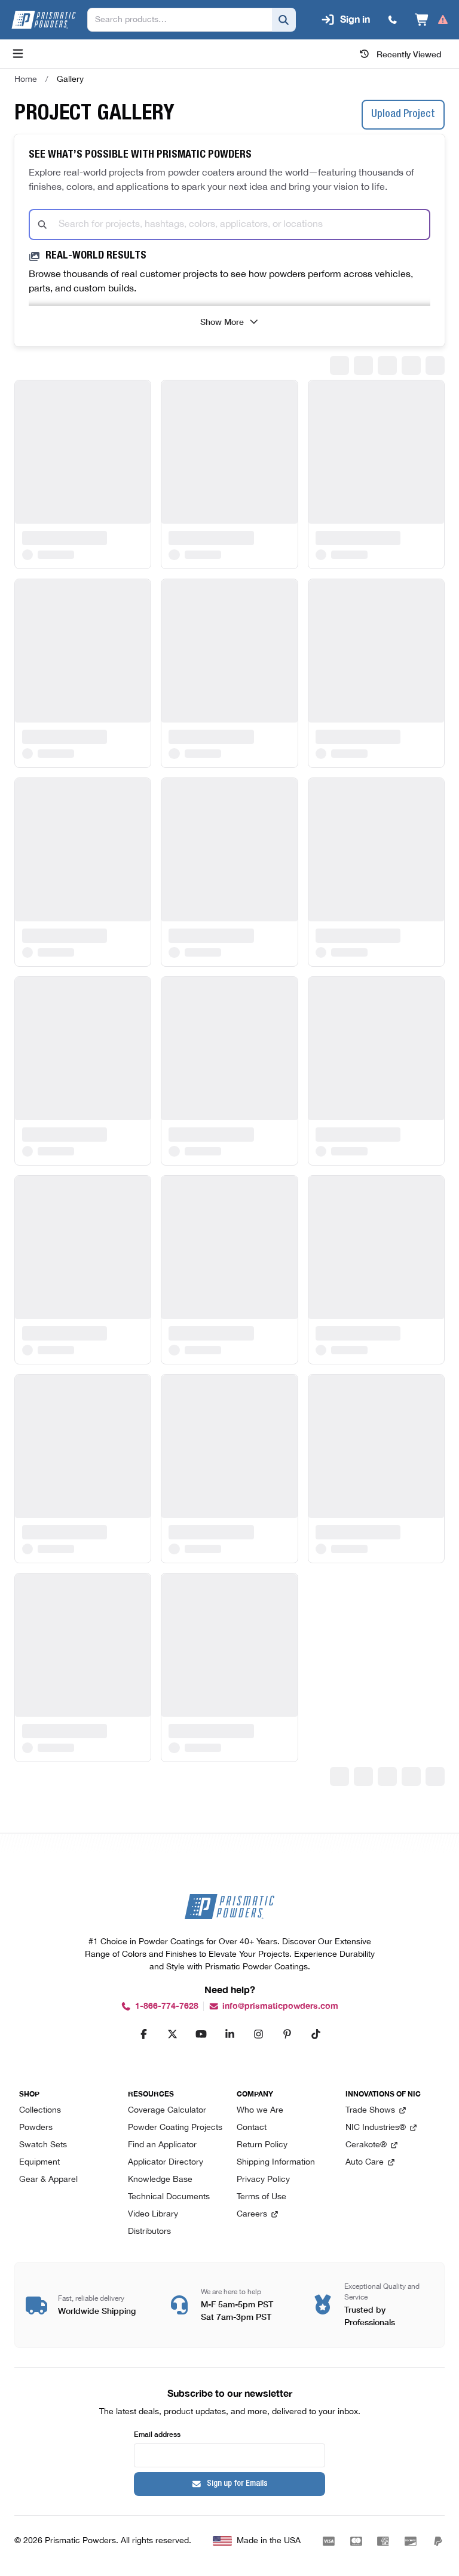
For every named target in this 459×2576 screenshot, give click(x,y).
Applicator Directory (166, 2162)
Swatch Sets (43, 2145)
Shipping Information (276, 2162)
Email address (157, 2434)
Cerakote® (366, 2145)
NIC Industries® (376, 2128)
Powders (36, 2128)
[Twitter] (172, 2034)
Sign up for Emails (237, 2484)
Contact (252, 2128)
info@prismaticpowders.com (280, 2006)
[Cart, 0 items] (432, 20)
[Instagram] (258, 2034)
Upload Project (403, 115)
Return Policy (262, 2145)
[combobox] (229, 225)
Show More (222, 321)
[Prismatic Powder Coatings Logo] (44, 20)
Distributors (149, 2232)
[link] (70, 79)
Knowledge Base (160, 2180)
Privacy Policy (263, 2180)
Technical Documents (169, 2197)
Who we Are (260, 2111)
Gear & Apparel (48, 2180)
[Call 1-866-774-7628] (393, 20)
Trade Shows (370, 2111)
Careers (252, 2214)
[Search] (284, 20)
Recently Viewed (409, 54)
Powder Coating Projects (175, 2128)
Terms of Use (261, 2197)
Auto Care (365, 2162)
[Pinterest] (287, 2034)
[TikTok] (316, 2034)
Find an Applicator (162, 2145)
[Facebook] (143, 2034)
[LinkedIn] (229, 2034)
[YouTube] (201, 2034)
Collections (40, 2111)
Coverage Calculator (167, 2111)
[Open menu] (18, 54)
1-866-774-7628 (167, 2006)
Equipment (39, 2162)
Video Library (153, 2214)
